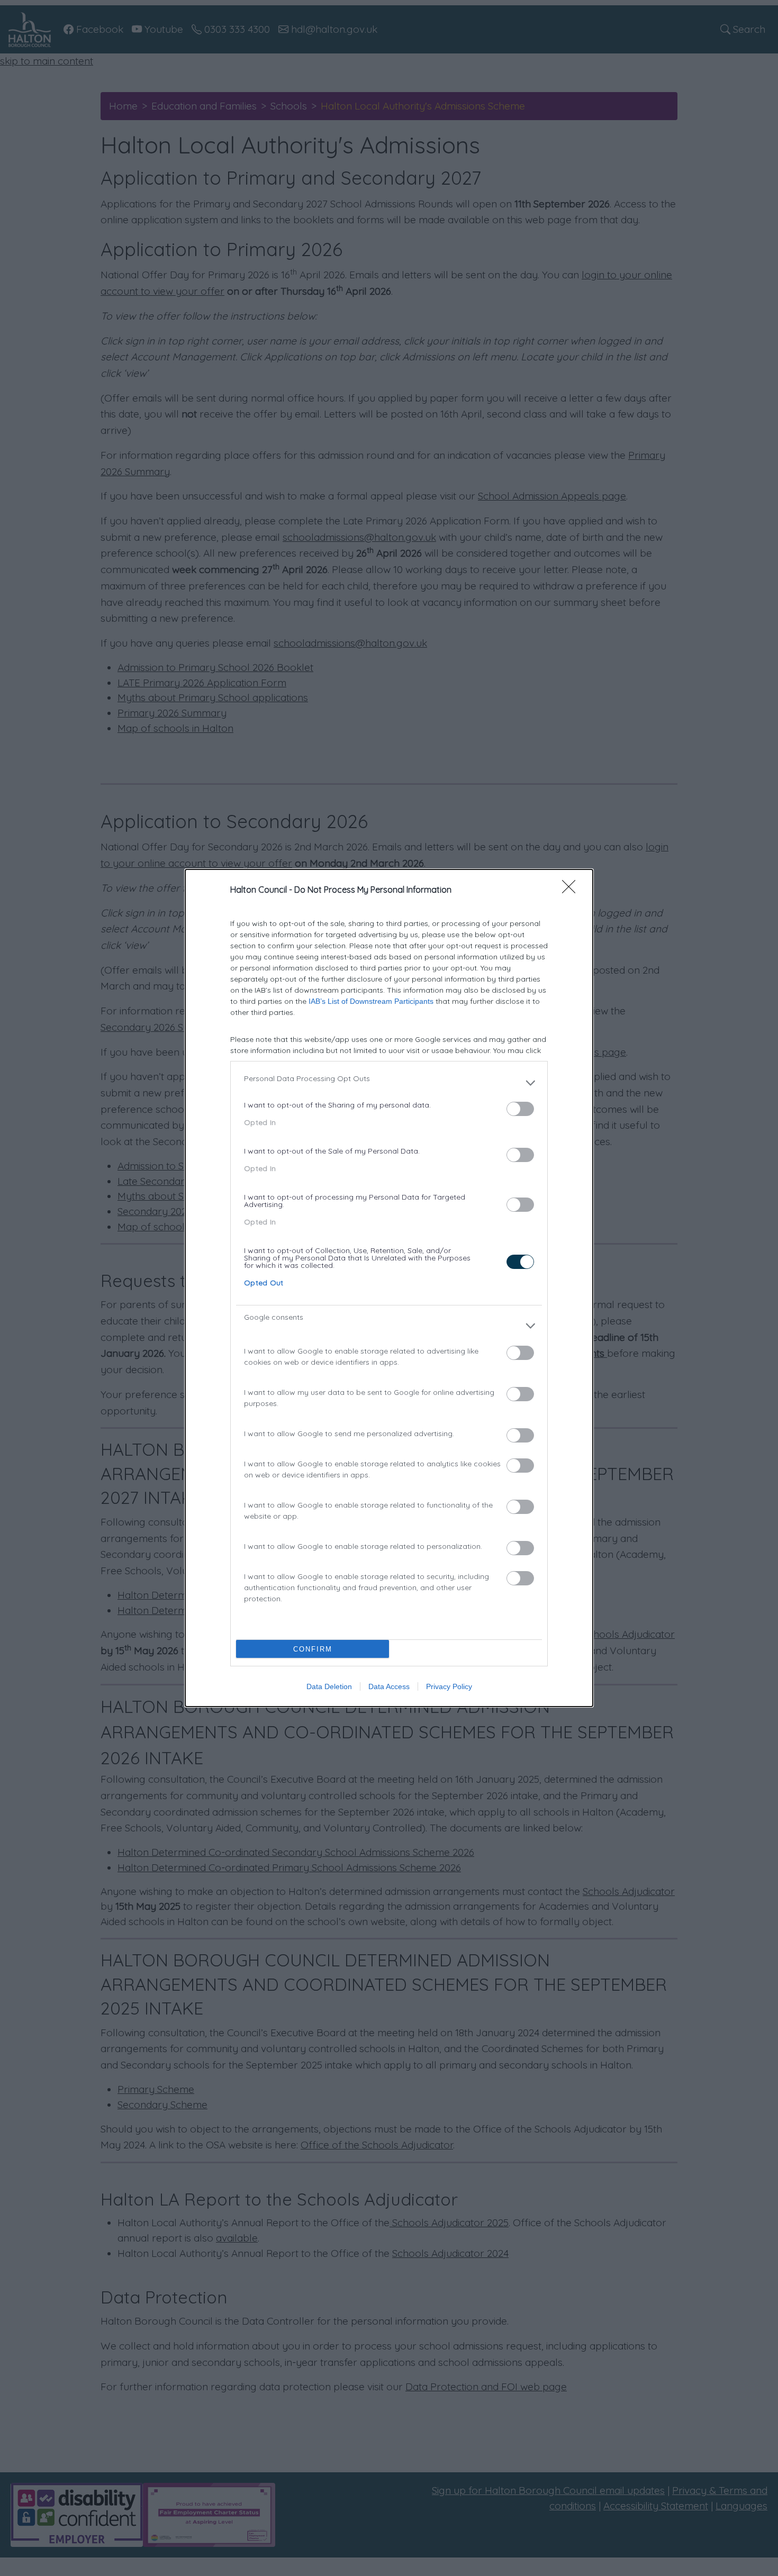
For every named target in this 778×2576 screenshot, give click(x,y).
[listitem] (389, 1083)
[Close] (572, 890)
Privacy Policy (449, 1686)
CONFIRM (313, 1649)
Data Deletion (329, 1686)
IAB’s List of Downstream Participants (371, 1001)
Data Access (389, 1686)
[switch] (520, 1109)
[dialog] (389, 1288)
